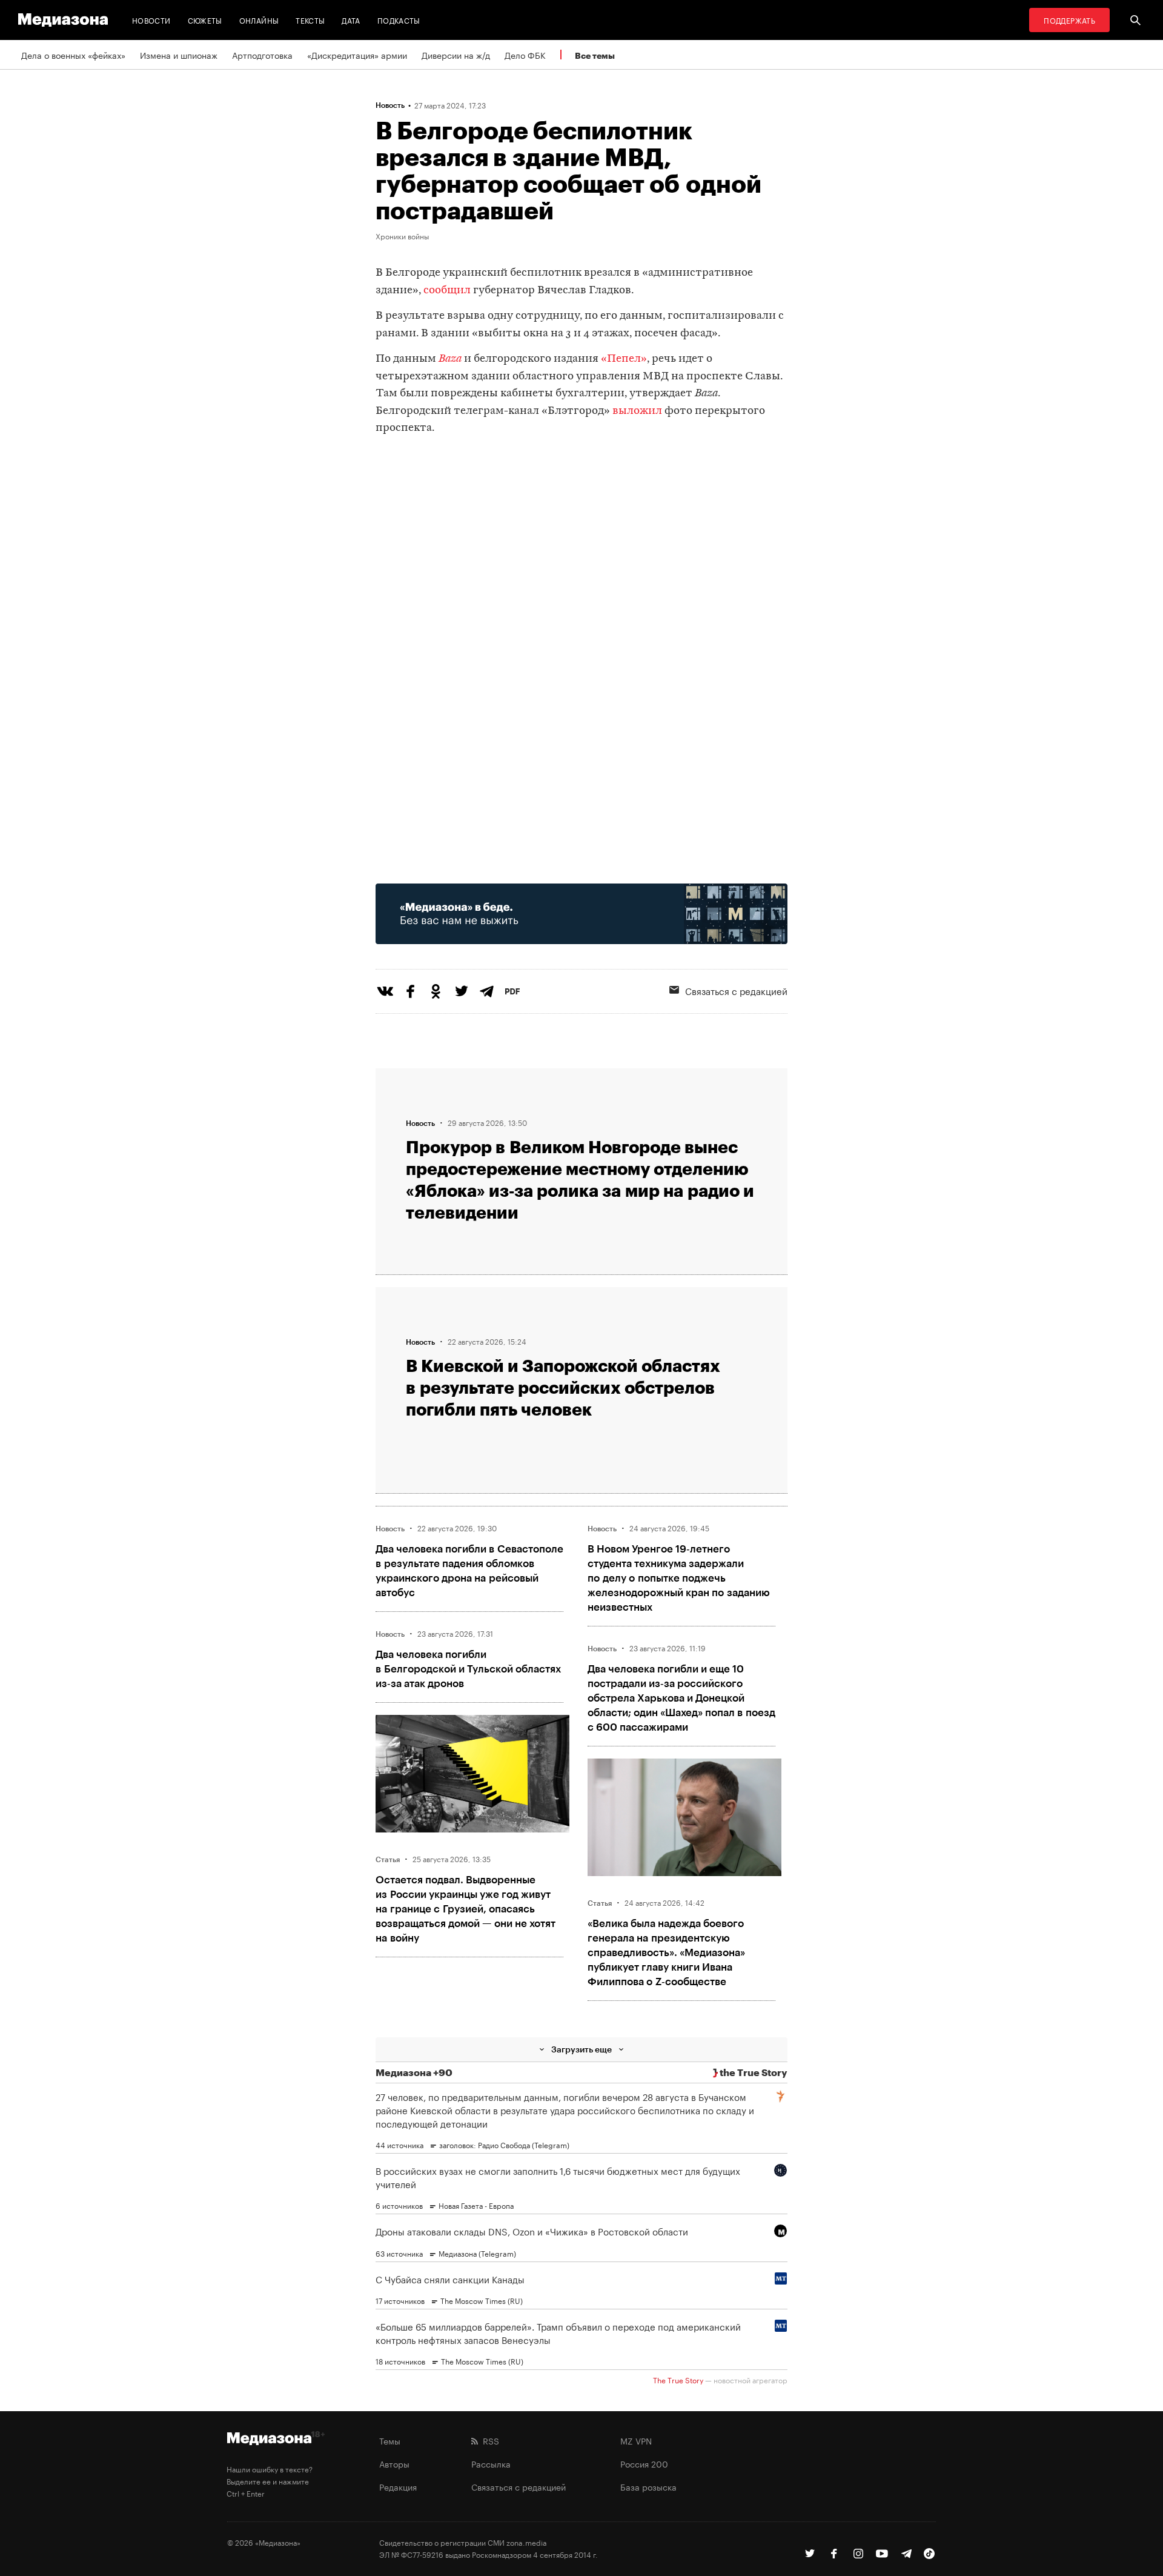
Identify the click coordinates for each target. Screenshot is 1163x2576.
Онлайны (259, 20)
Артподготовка (262, 55)
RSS (489, 2440)
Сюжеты (205, 20)
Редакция (398, 2486)
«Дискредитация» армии (357, 55)
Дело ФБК (525, 55)
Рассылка (491, 2463)
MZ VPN (636, 2440)
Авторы (394, 2463)
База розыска (648, 2486)
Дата (351, 20)
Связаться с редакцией (736, 990)
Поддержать (1069, 20)
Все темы (595, 55)
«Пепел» (624, 359)
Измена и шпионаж (179, 55)
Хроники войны (402, 236)
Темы (390, 2440)
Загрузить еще (581, 2049)
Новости (151, 20)
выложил (638, 411)
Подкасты (399, 20)
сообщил (447, 291)
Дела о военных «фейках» (73, 55)
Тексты (310, 20)
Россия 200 (644, 2463)
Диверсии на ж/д (456, 55)
